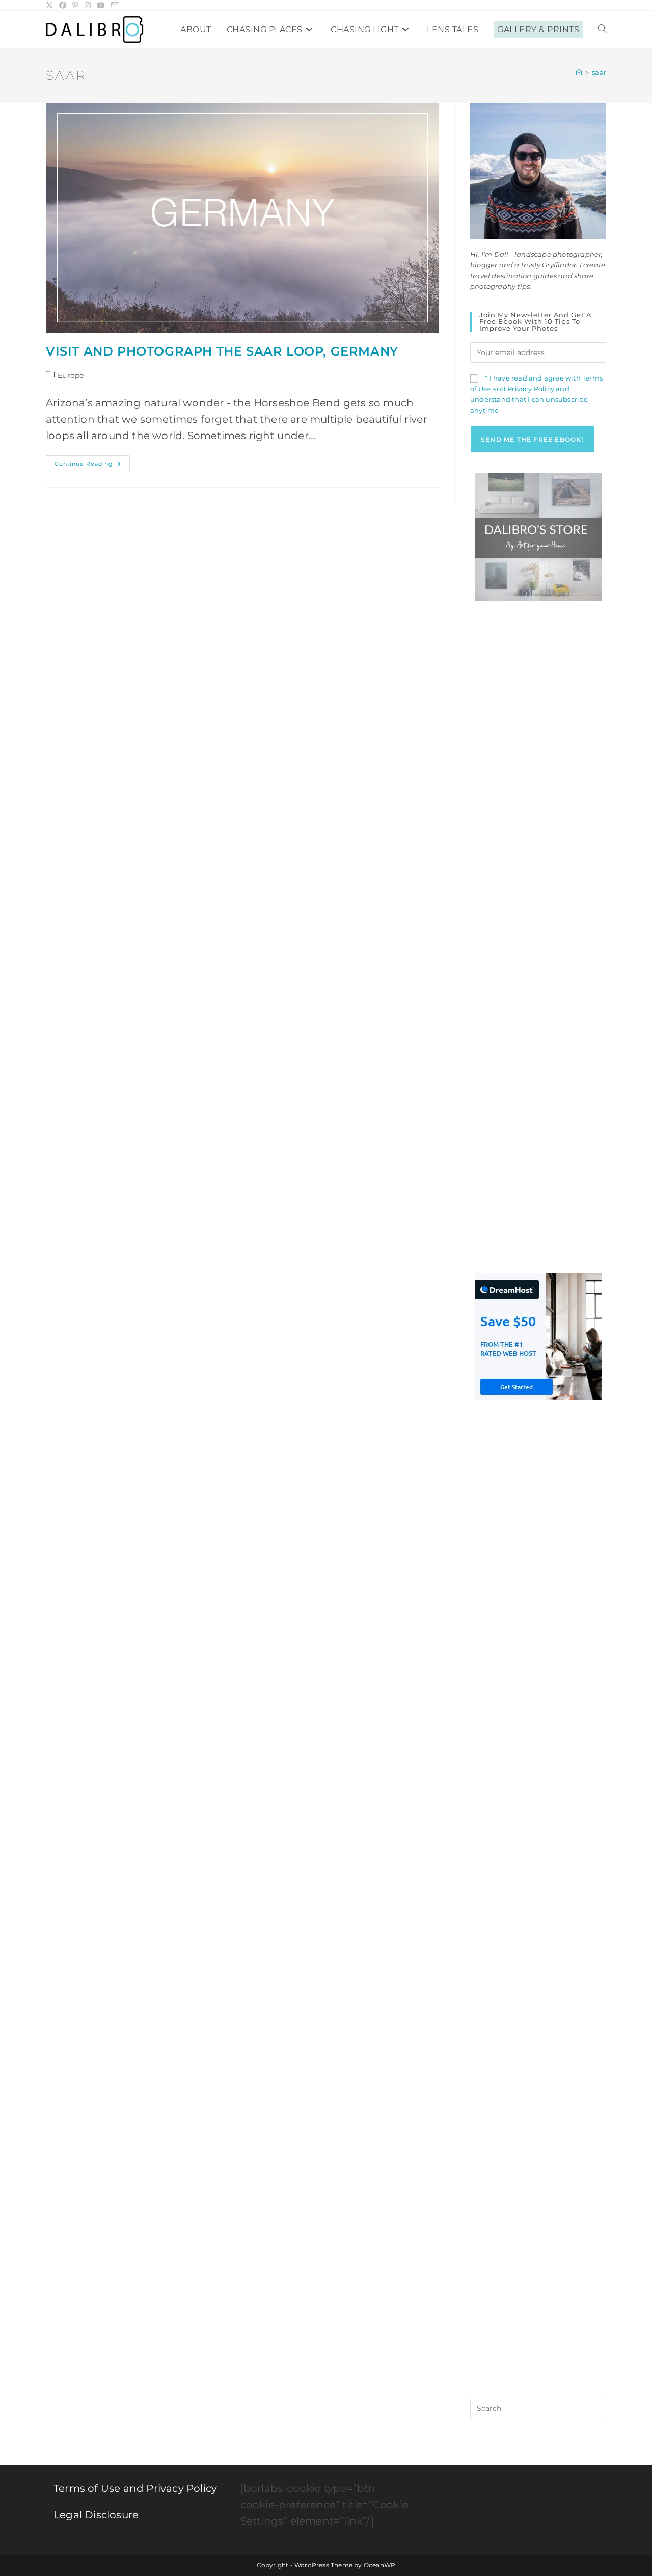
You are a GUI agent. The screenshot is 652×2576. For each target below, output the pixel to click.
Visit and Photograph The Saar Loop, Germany (222, 351)
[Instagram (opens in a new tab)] (88, 5)
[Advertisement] (538, 774)
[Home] (579, 72)
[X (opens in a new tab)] (51, 5)
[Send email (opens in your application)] (115, 5)
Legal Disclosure (96, 2515)
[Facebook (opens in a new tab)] (63, 5)
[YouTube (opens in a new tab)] (101, 5)
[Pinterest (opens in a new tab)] (75, 5)
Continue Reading (92, 466)
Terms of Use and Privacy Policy (135, 2488)
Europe (71, 375)
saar (599, 72)
